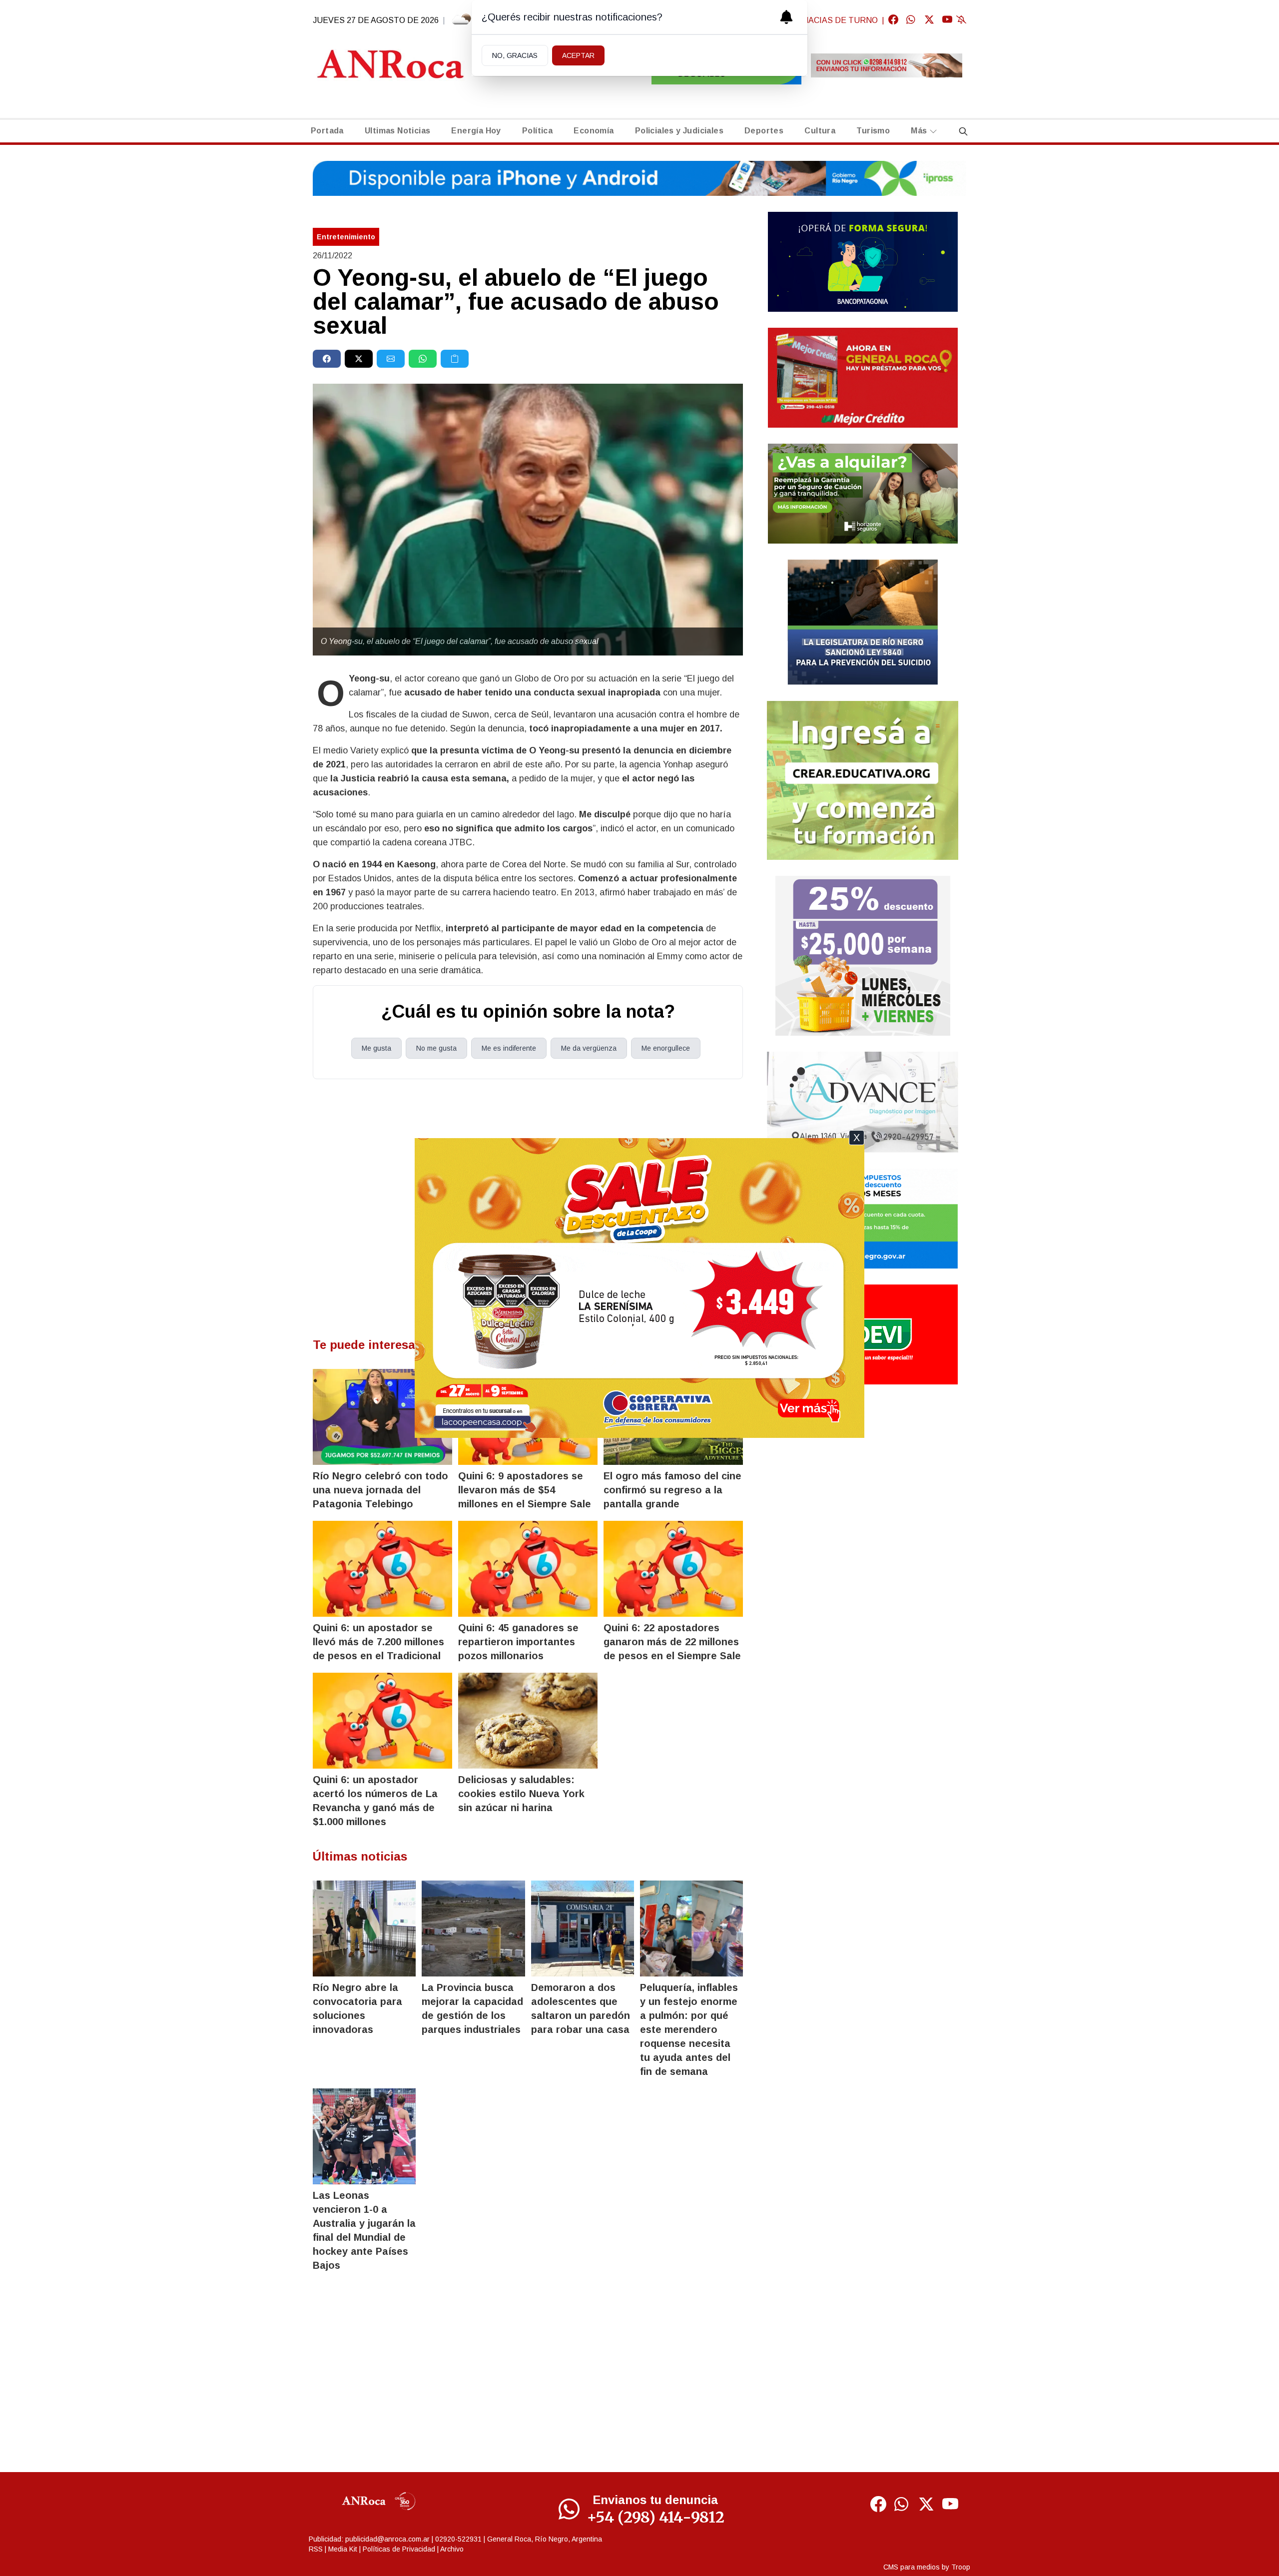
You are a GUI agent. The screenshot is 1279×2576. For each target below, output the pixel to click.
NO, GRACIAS (515, 55)
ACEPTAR (578, 55)
